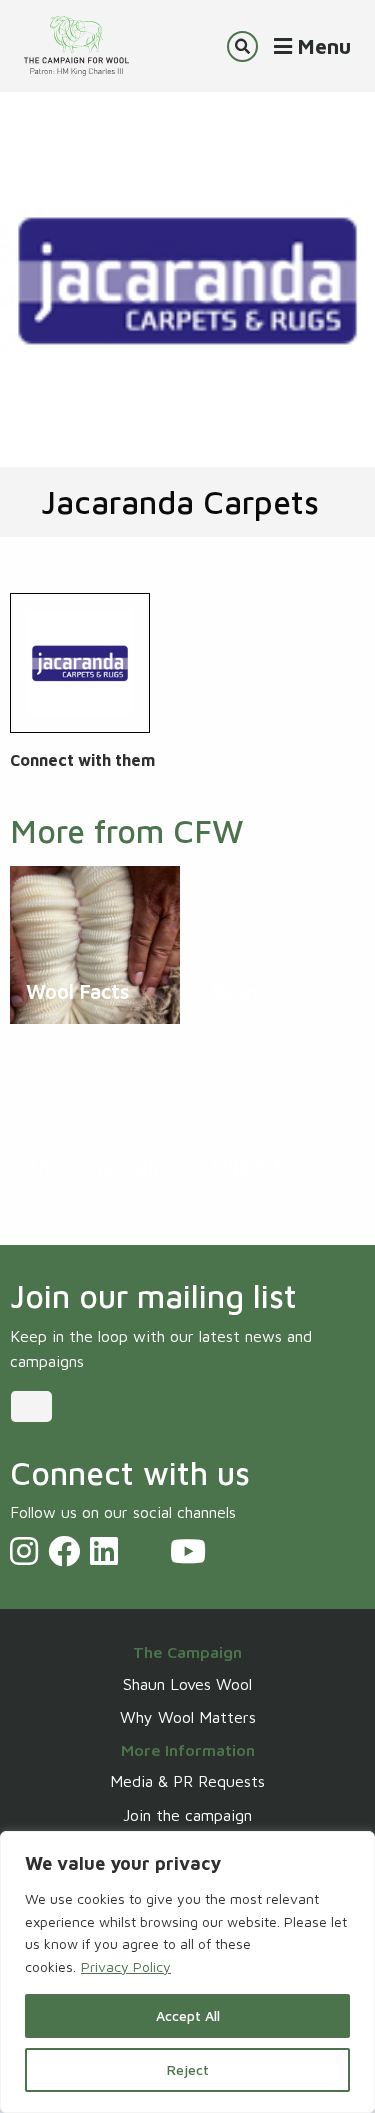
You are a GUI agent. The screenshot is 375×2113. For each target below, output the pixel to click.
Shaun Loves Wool (187, 1684)
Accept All (188, 2015)
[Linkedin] (104, 1551)
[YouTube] (188, 1551)
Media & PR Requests (187, 1781)
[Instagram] (24, 1551)
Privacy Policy (126, 1966)
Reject (188, 2069)
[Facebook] (64, 1551)
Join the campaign (187, 1815)
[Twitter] (144, 1551)
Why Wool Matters (188, 1717)
